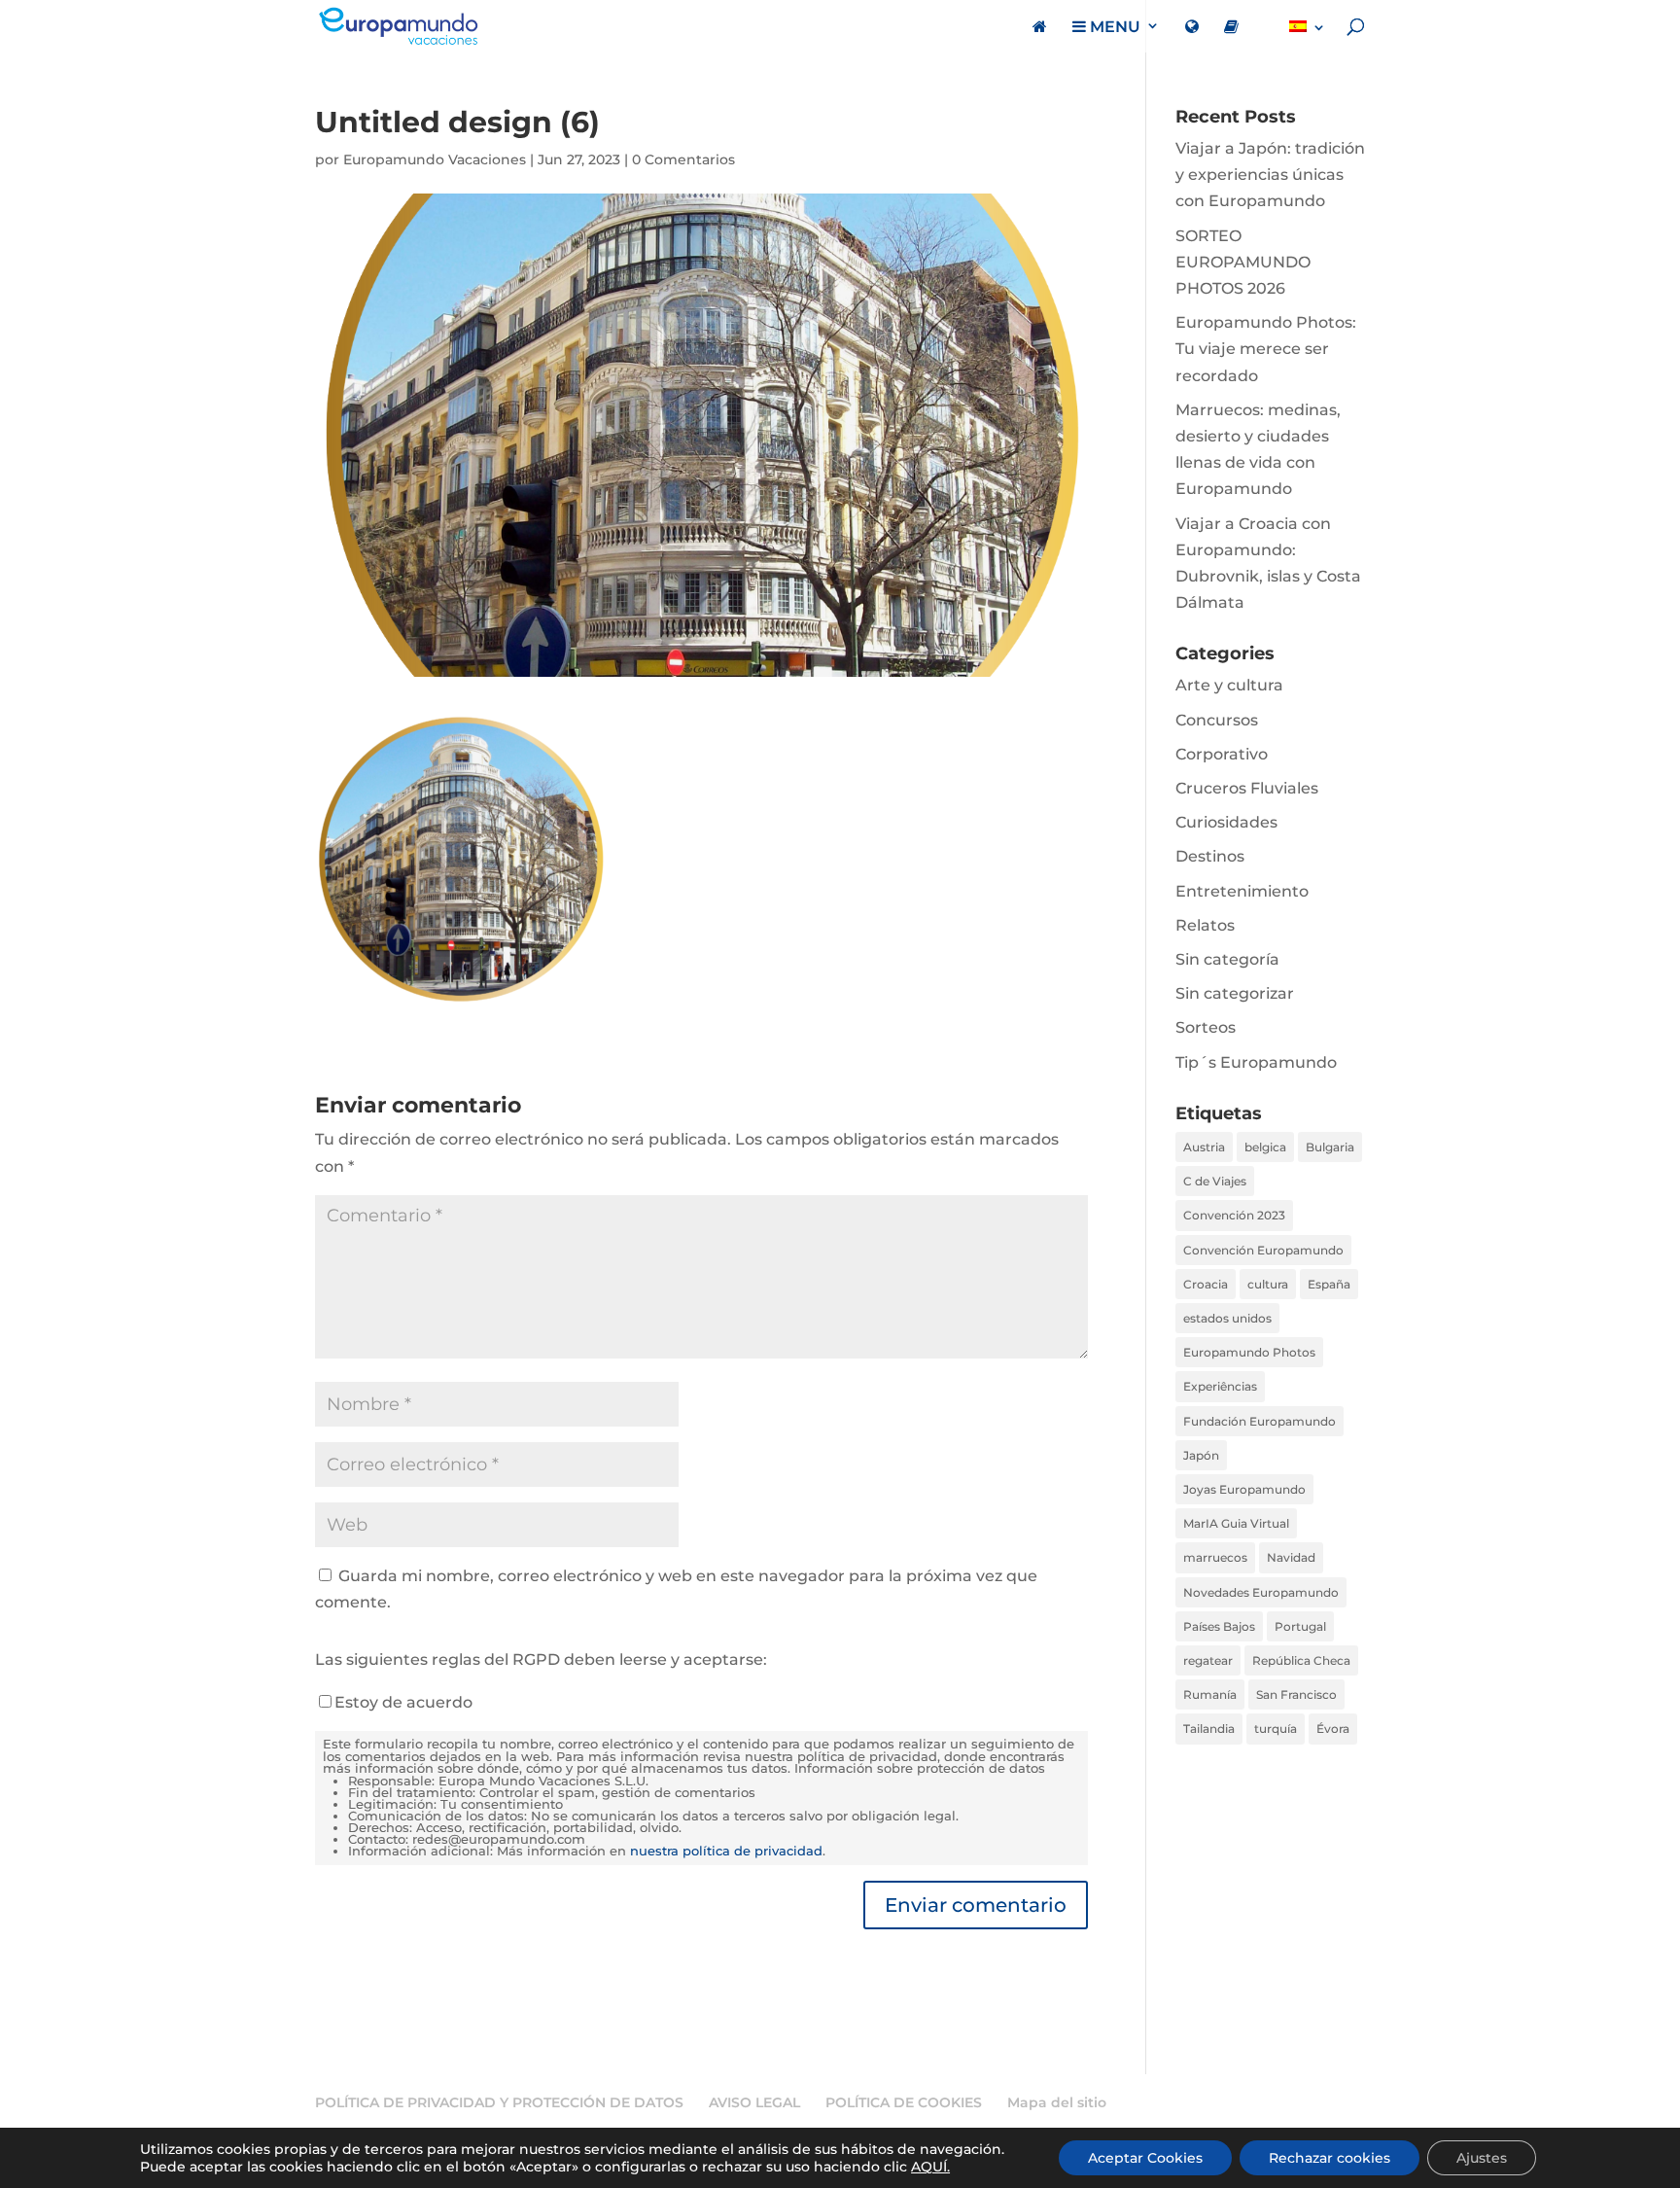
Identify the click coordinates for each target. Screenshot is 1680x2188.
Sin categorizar (1235, 993)
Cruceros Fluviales (1247, 788)
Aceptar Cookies (1145, 2158)
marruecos (1215, 1557)
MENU (1113, 27)
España (1329, 1284)
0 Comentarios (683, 159)
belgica (1265, 1147)
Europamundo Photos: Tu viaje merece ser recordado (1266, 349)
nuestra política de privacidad (726, 1851)
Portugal (1300, 1626)
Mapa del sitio (1057, 2102)
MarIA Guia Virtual (1236, 1523)
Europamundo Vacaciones (435, 159)
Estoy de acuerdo (403, 1702)
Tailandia (1209, 1729)
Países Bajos (1219, 1626)
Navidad (1291, 1557)
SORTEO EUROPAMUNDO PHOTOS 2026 (1243, 262)
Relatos (1205, 925)
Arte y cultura (1229, 685)
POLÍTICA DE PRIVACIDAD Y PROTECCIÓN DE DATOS (499, 2102)
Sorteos (1206, 1027)
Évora (1333, 1729)
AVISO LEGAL (754, 2102)
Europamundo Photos (1249, 1352)
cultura (1268, 1284)
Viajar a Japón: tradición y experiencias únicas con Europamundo (1270, 175)
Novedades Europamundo (1261, 1592)
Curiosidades (1226, 822)
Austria (1204, 1147)
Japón (1201, 1455)
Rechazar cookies (1330, 2158)
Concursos (1217, 720)
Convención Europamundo (1263, 1250)
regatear (1208, 1660)
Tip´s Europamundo (1256, 1062)
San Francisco (1296, 1694)
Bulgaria (1330, 1147)
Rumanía (1210, 1694)
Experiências (1220, 1386)
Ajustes (1482, 2158)
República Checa (1301, 1660)
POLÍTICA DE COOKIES (904, 2102)
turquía (1276, 1729)
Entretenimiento (1242, 891)
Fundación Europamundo (1260, 1421)
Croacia (1206, 1284)
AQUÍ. (930, 2167)
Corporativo (1222, 754)
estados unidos (1227, 1318)
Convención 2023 (1234, 1215)
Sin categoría (1227, 959)
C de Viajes (1215, 1181)
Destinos (1210, 856)
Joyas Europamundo (1244, 1489)
